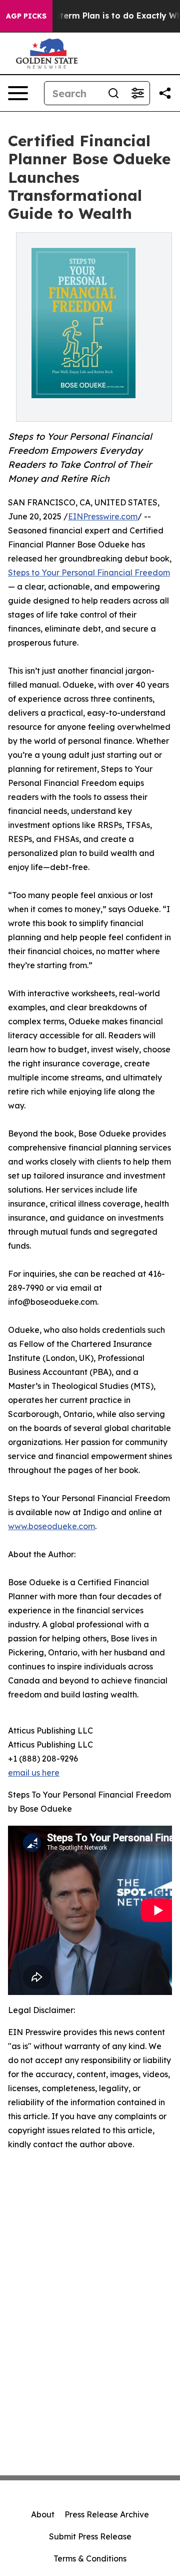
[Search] (113, 93)
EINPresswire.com (103, 516)
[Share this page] (165, 93)
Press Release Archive (107, 2514)
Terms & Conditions (90, 2558)
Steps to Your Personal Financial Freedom (89, 573)
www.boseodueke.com (51, 1526)
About (43, 2514)
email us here (34, 1773)
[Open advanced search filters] (137, 93)
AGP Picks (26, 16)
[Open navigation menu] (18, 93)
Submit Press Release (90, 2536)
